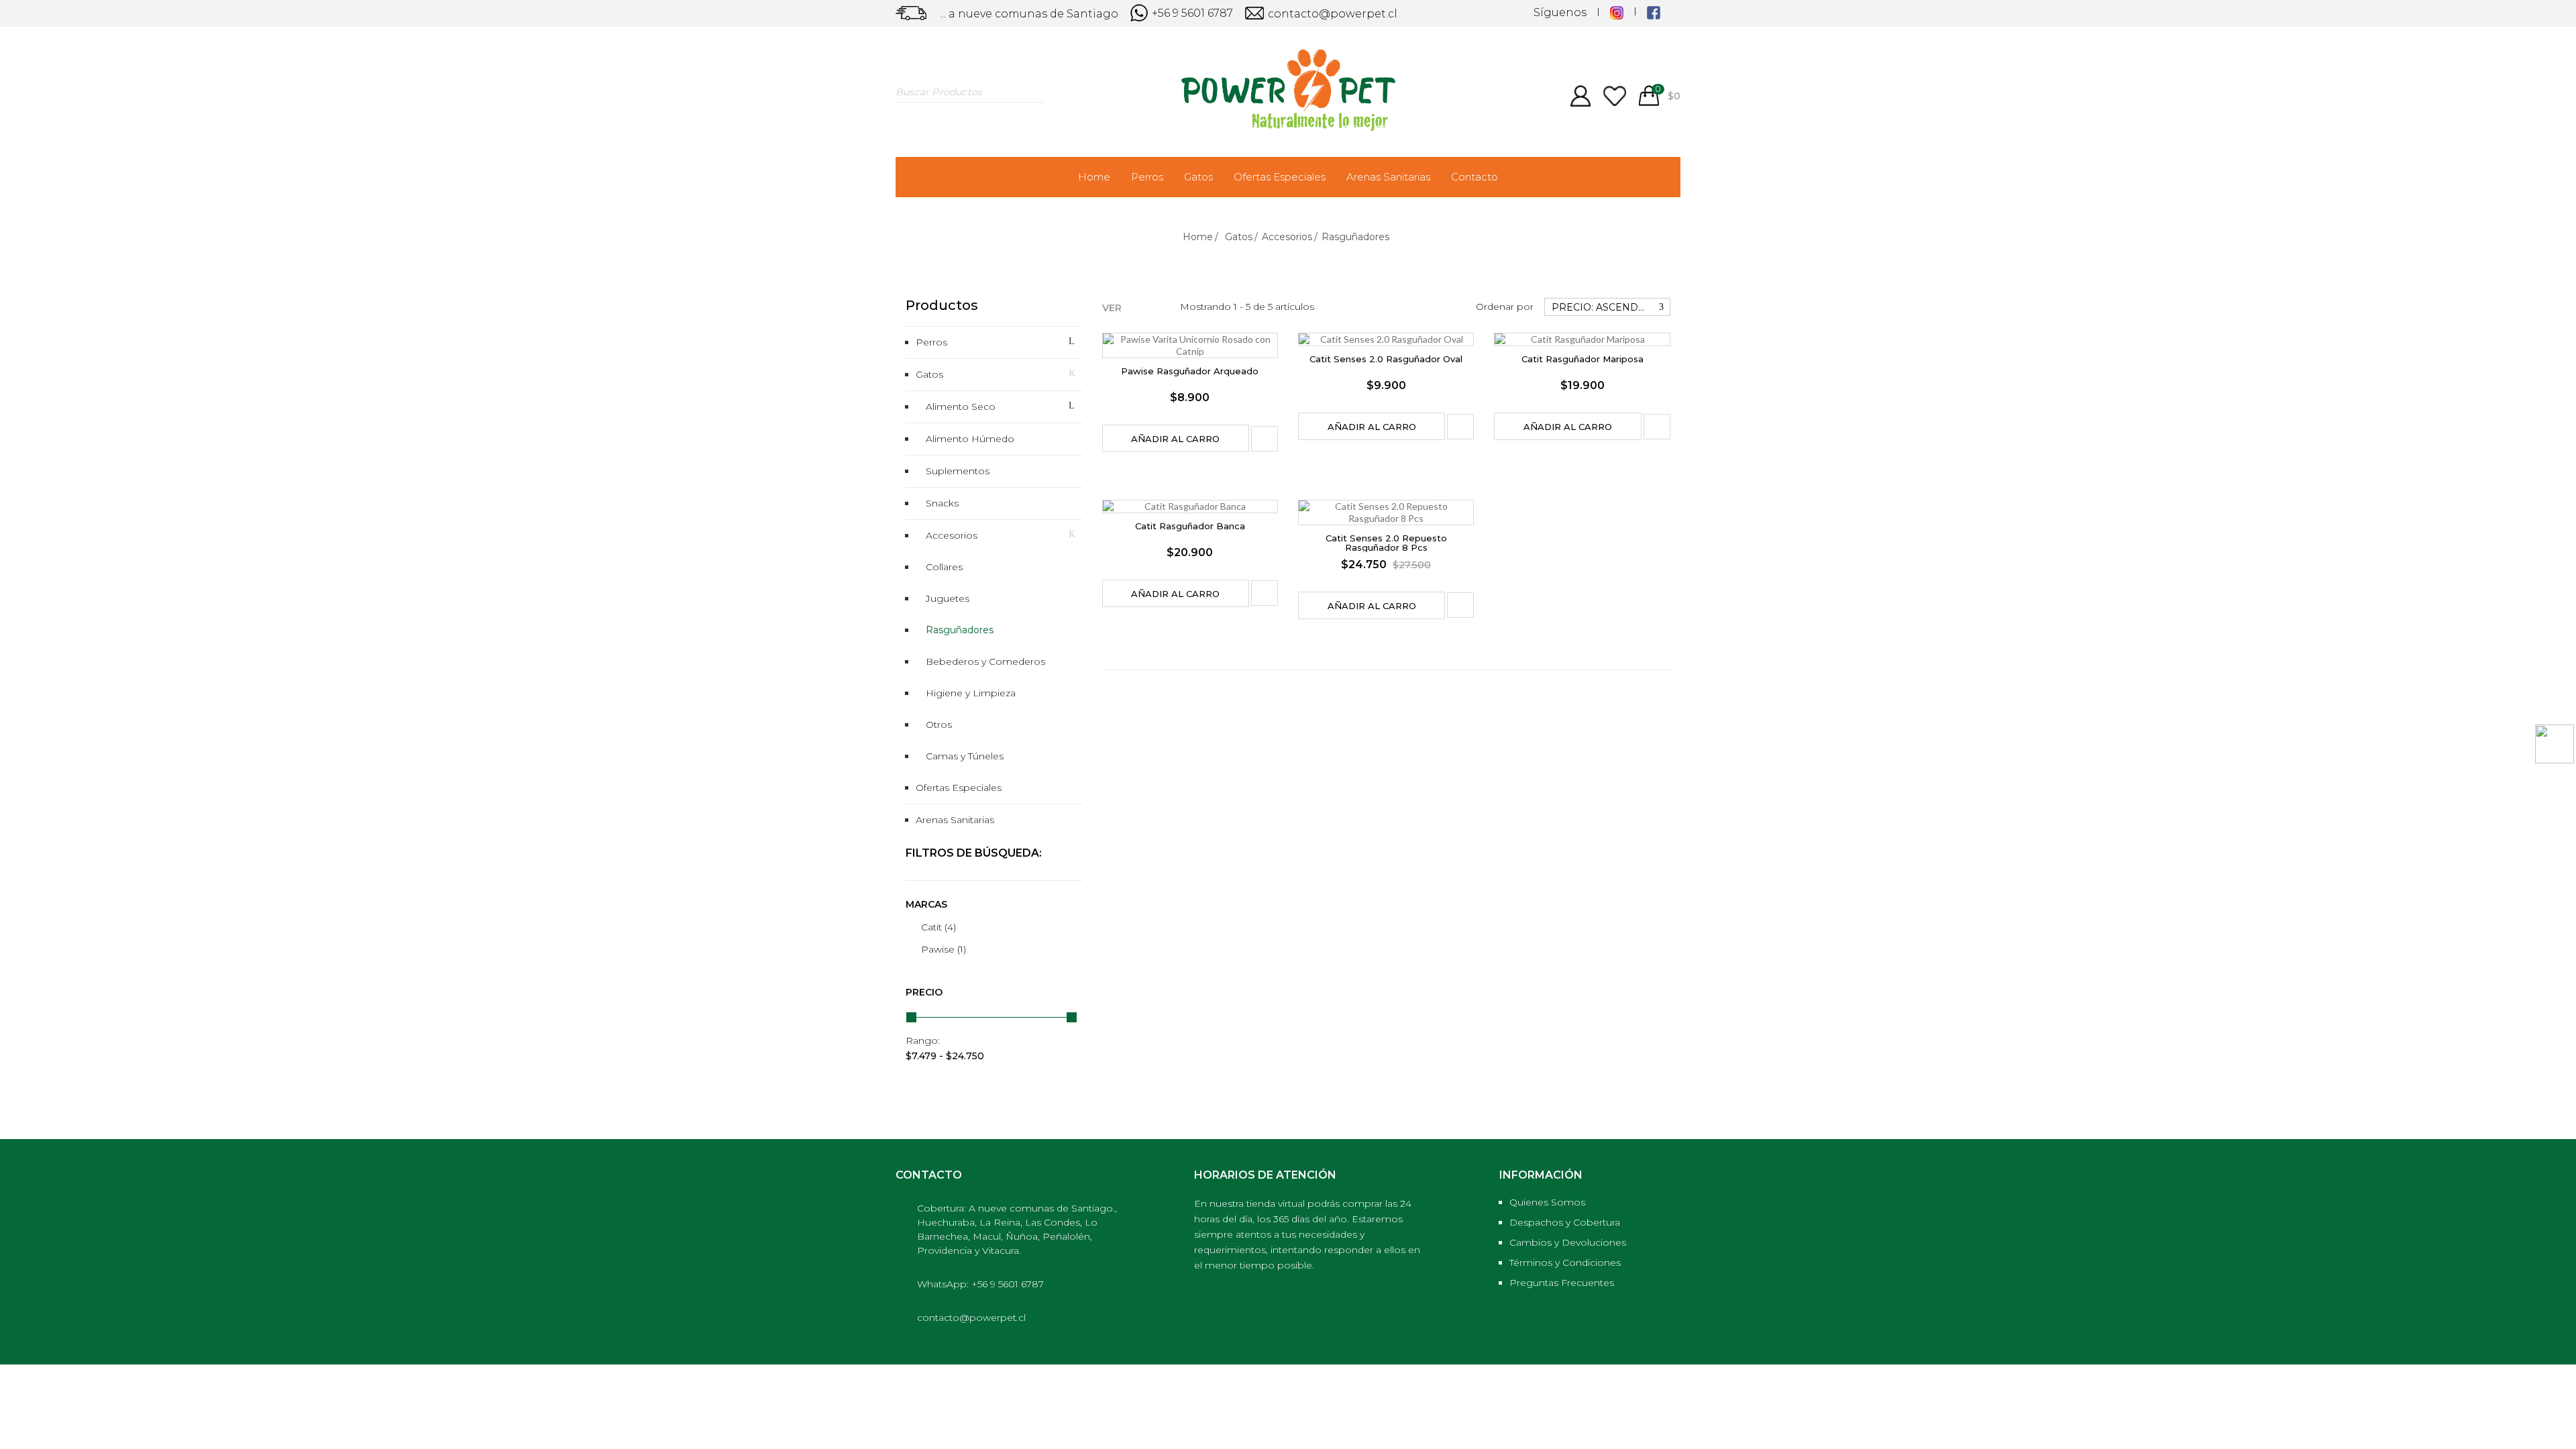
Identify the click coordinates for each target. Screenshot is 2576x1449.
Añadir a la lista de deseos (1265, 439)
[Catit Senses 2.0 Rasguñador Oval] (1386, 339)
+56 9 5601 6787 (1191, 13)
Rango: (923, 1040)
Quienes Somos (1547, 1202)
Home (1094, 177)
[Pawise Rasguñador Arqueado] (1190, 345)
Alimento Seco (961, 407)
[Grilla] (1136, 306)
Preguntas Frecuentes (1562, 1283)
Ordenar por (1505, 307)
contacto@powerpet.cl (1331, 14)
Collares (944, 567)
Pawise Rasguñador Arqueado (1190, 371)
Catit (938, 927)
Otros (939, 724)
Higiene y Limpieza (971, 693)
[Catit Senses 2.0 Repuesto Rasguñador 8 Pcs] (1386, 513)
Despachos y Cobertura (1565, 1222)
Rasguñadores (960, 630)
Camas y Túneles (965, 756)
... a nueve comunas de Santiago (1029, 14)
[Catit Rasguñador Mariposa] (1582, 339)
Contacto (1474, 177)
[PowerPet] (1288, 89)
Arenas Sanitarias (1388, 177)
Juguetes (948, 598)
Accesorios (952, 535)
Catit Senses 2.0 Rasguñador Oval (1386, 359)
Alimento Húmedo (970, 439)
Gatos (1198, 177)
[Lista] (1157, 306)
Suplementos (958, 471)
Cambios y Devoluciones (1568, 1242)
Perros (1147, 177)
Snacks (942, 503)
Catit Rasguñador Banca (1190, 526)
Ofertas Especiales (1280, 177)
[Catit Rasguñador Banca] (1190, 506)
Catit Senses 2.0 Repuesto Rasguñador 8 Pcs (1386, 543)
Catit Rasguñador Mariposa (1582, 359)
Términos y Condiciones (1565, 1263)
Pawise (944, 949)
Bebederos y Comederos (985, 661)
